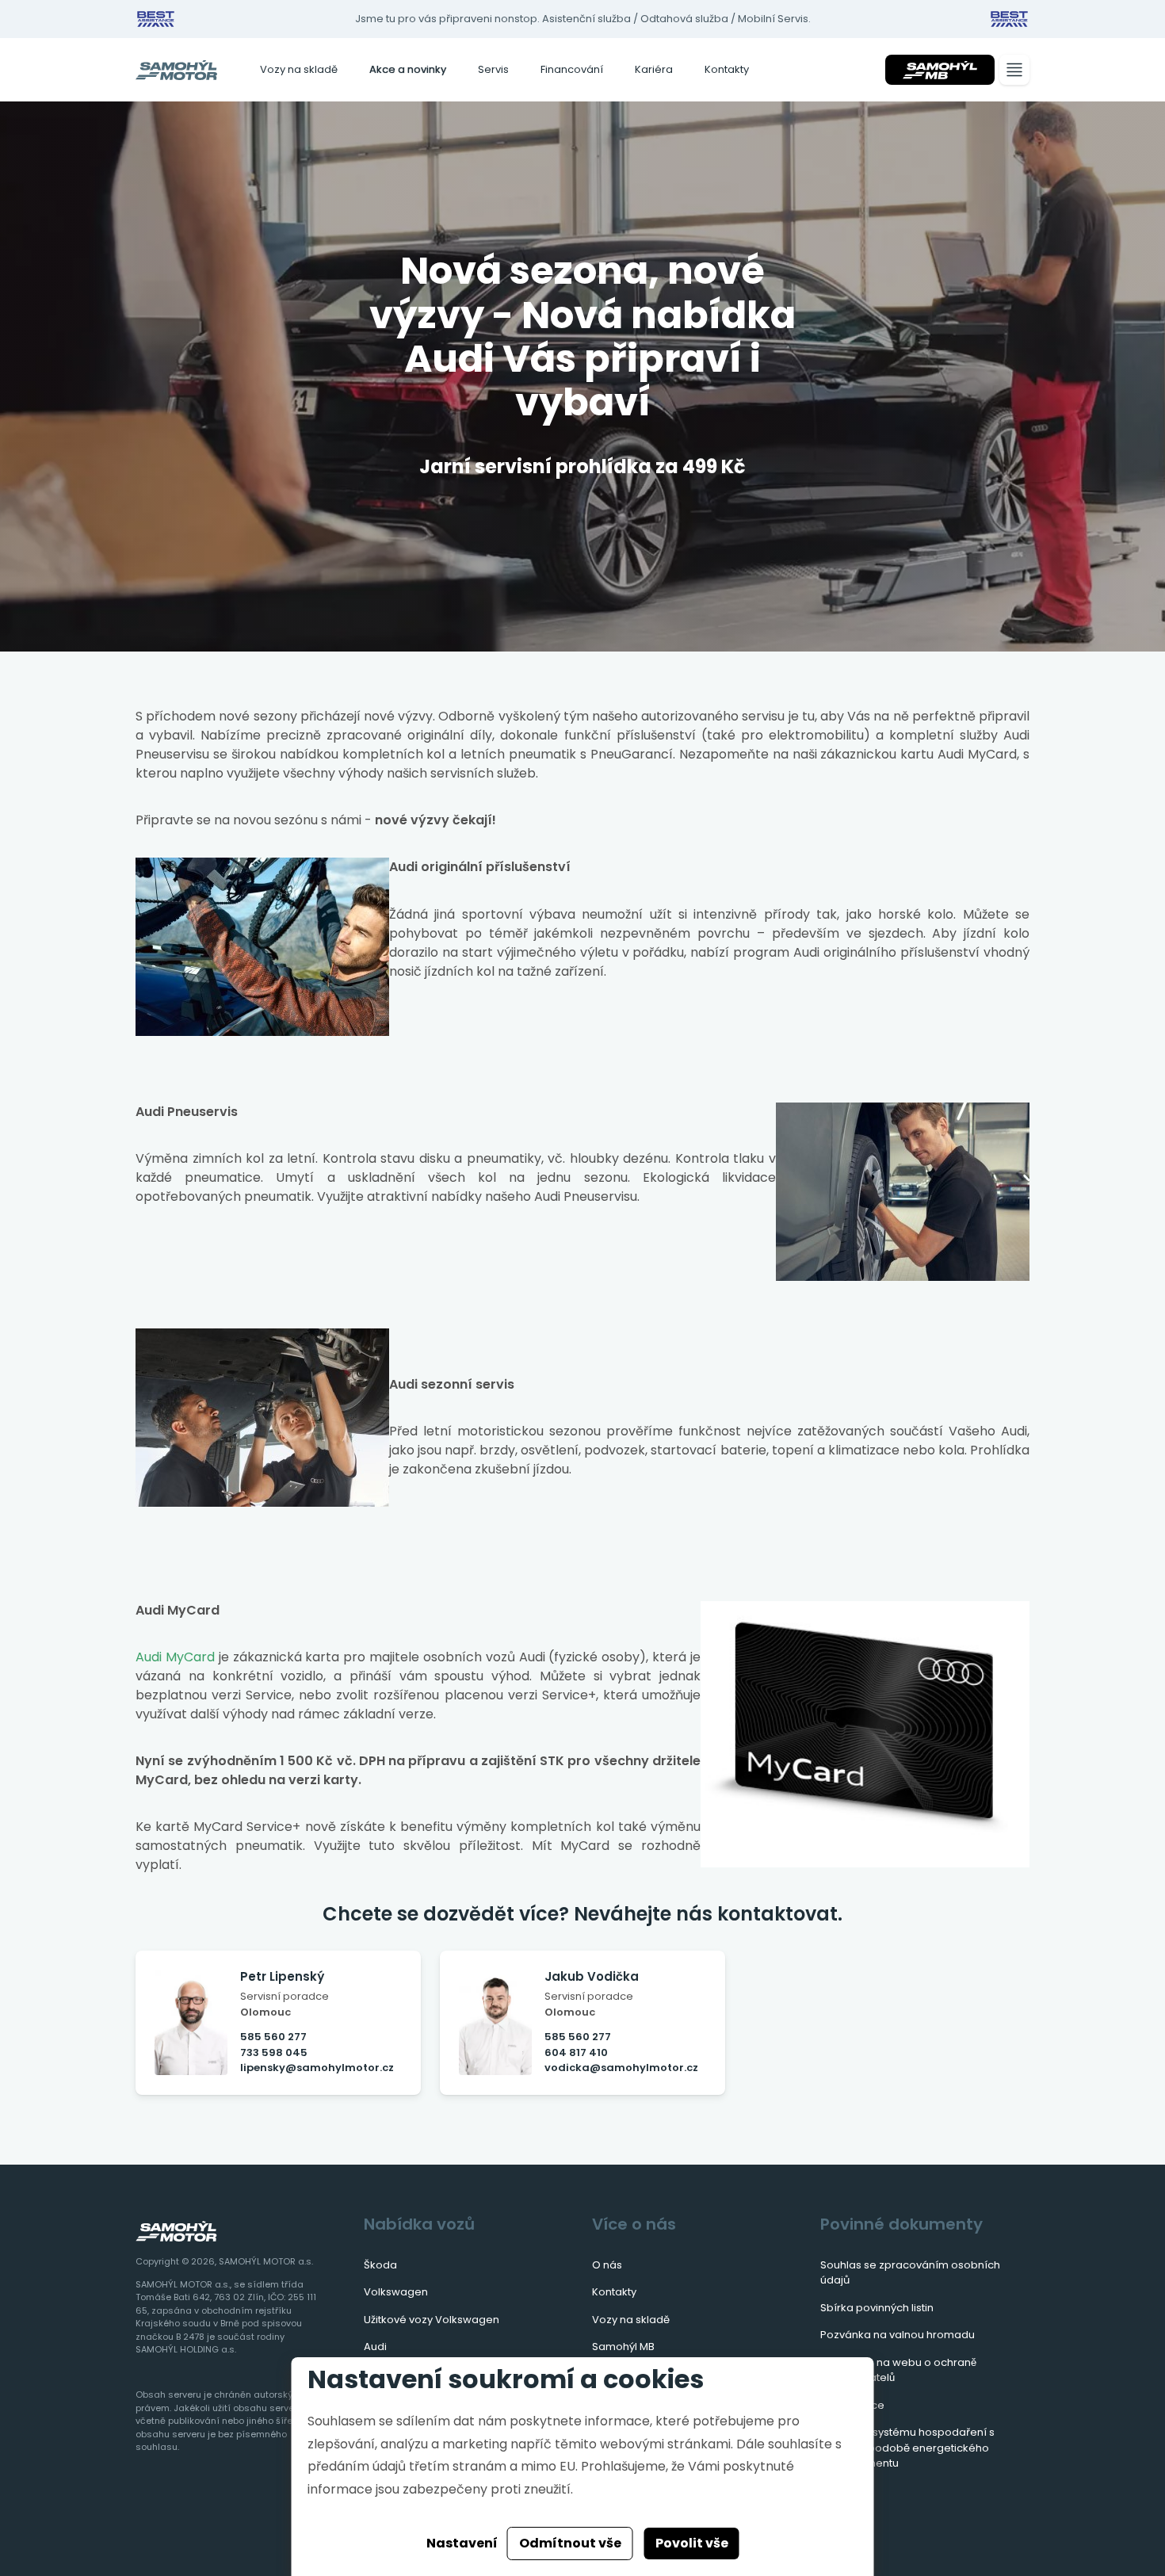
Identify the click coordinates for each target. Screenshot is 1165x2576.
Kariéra (654, 69)
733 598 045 (274, 2052)
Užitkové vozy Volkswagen (432, 2320)
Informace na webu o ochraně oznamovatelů (898, 2370)
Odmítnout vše (570, 2543)
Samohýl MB (623, 2347)
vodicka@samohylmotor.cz (621, 2068)
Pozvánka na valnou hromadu (898, 2335)
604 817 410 (576, 2052)
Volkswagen (396, 2292)
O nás (607, 2265)
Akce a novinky (408, 69)
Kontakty (727, 69)
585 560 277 (273, 2037)
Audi (375, 2347)
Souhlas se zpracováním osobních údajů (910, 2273)
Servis (493, 69)
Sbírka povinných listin (877, 2308)
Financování (572, 69)
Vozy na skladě (299, 69)
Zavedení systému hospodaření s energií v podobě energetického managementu (907, 2448)
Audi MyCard (175, 1657)
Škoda (380, 2265)
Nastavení (462, 2543)
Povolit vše (692, 2543)
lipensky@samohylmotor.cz (317, 2068)
